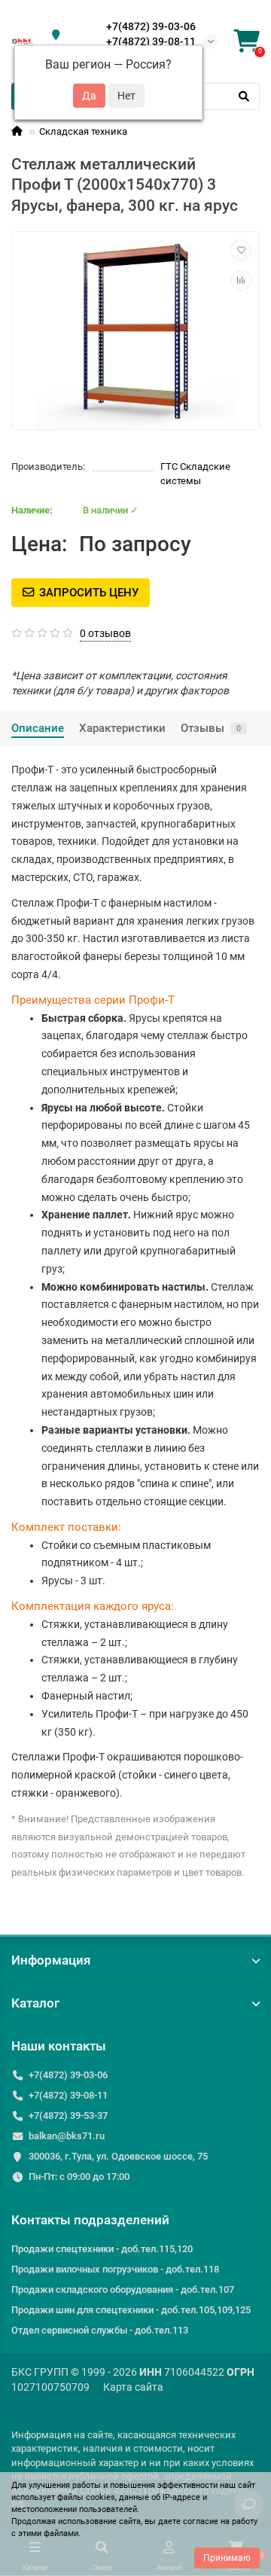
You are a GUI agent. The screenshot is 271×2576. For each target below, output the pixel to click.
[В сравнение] (241, 280)
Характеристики (122, 728)
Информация (51, 1960)
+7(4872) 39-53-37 (68, 2116)
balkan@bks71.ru (67, 2136)
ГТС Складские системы (195, 474)
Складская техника (83, 131)
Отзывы (211, 728)
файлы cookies (86, 2497)
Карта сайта (133, 2387)
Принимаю (227, 2558)
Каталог (35, 2003)
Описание (38, 728)
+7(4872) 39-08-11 (151, 41)
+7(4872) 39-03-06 (151, 26)
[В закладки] (241, 250)
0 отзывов (105, 633)
